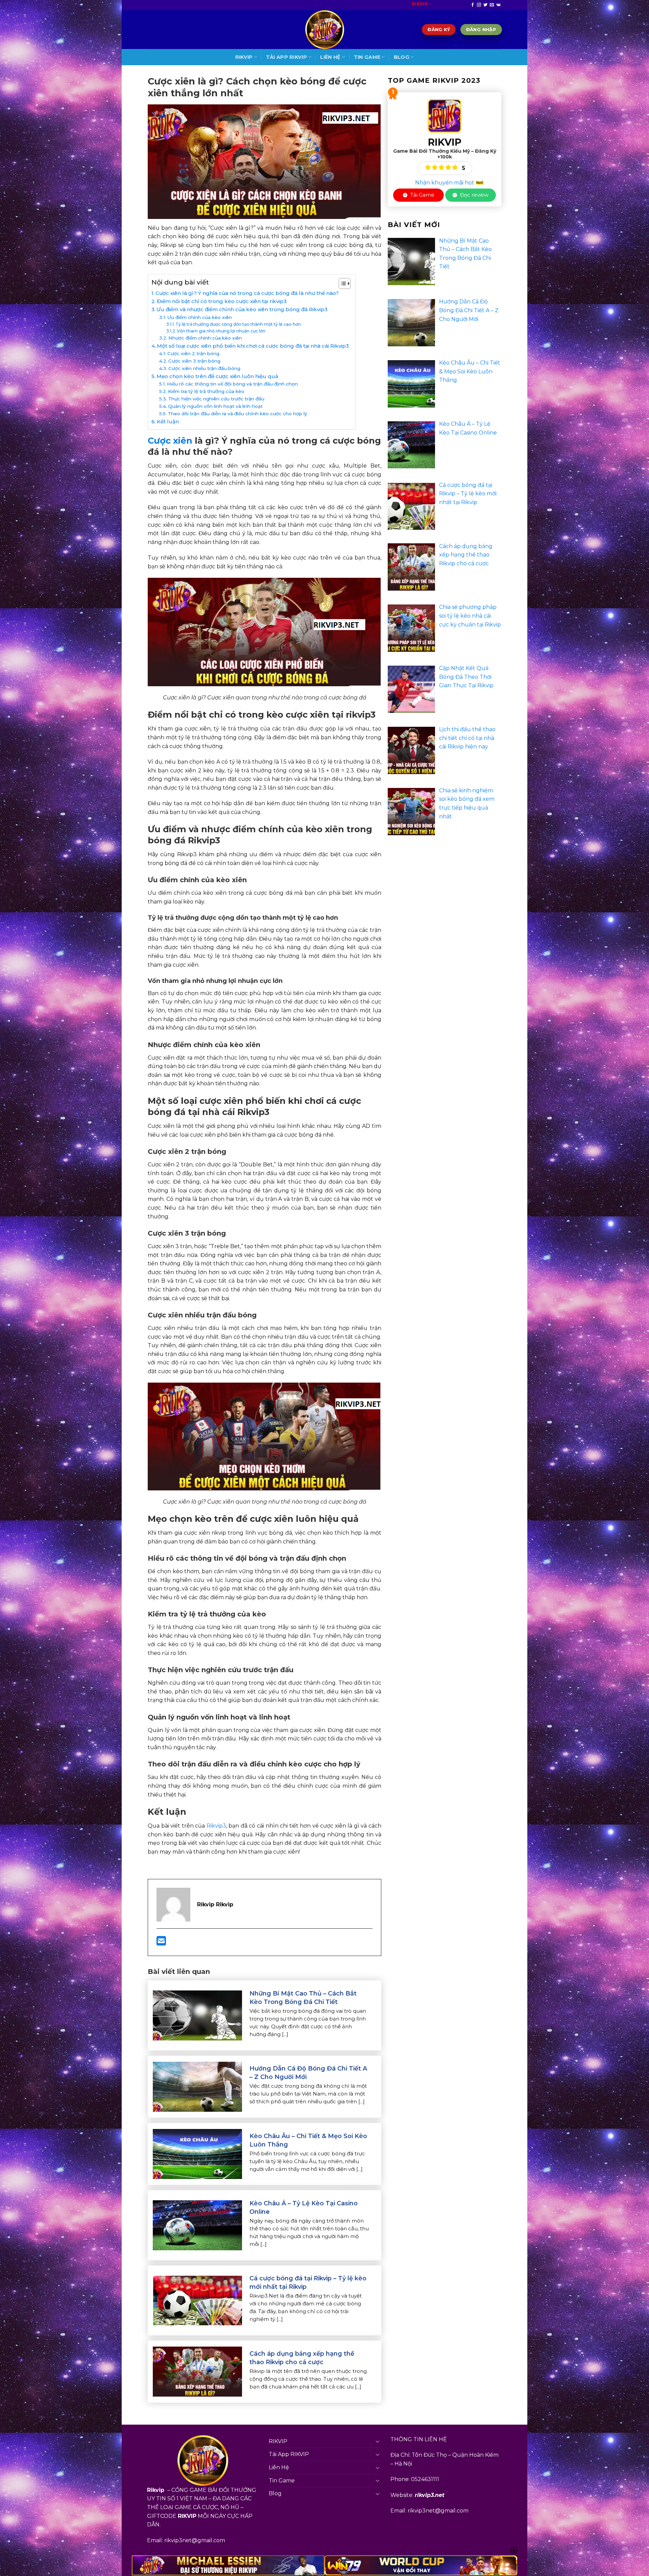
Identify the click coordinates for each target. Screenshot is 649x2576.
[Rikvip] (444, 115)
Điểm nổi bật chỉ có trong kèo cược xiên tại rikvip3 (222, 301)
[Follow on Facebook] (473, 5)
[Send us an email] (492, 5)
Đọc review (474, 195)
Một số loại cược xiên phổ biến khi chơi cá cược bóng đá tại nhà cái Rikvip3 (253, 346)
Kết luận (168, 422)
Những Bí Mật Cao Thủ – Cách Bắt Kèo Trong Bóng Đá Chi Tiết (303, 1998)
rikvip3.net (430, 2495)
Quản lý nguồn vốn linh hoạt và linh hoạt (215, 406)
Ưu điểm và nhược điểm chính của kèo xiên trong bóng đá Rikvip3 (242, 309)
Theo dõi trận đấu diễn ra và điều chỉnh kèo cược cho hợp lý (237, 414)
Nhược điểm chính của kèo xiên (205, 338)
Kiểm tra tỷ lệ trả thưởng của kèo (206, 391)
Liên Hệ (330, 57)
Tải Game (422, 195)
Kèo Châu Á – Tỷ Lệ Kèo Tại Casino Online (304, 2208)
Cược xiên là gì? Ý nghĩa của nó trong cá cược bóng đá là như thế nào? (247, 293)
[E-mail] (161, 1943)
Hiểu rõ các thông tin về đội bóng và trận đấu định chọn (232, 384)
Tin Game (367, 57)
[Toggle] (378, 2441)
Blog (402, 57)
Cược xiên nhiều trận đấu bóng (204, 368)
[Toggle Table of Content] (341, 283)
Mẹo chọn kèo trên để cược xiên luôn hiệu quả (217, 376)
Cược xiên (170, 440)
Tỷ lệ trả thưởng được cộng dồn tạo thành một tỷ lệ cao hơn (238, 324)
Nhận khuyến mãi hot (445, 183)
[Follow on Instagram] (479, 5)
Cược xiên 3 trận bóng (194, 361)
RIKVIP (244, 57)
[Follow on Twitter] (485, 5)
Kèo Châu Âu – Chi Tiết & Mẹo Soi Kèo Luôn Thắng (308, 2140)
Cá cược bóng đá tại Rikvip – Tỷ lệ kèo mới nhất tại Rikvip (308, 2283)
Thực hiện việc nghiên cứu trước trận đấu (216, 399)
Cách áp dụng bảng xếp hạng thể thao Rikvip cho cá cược (302, 2358)
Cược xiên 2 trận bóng (193, 353)
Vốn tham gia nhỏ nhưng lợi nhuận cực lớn (221, 331)
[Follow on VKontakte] (498, 5)
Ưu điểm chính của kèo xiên (200, 317)
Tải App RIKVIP (286, 57)
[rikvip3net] (324, 30)
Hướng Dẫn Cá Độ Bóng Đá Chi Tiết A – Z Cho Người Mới (308, 2073)
